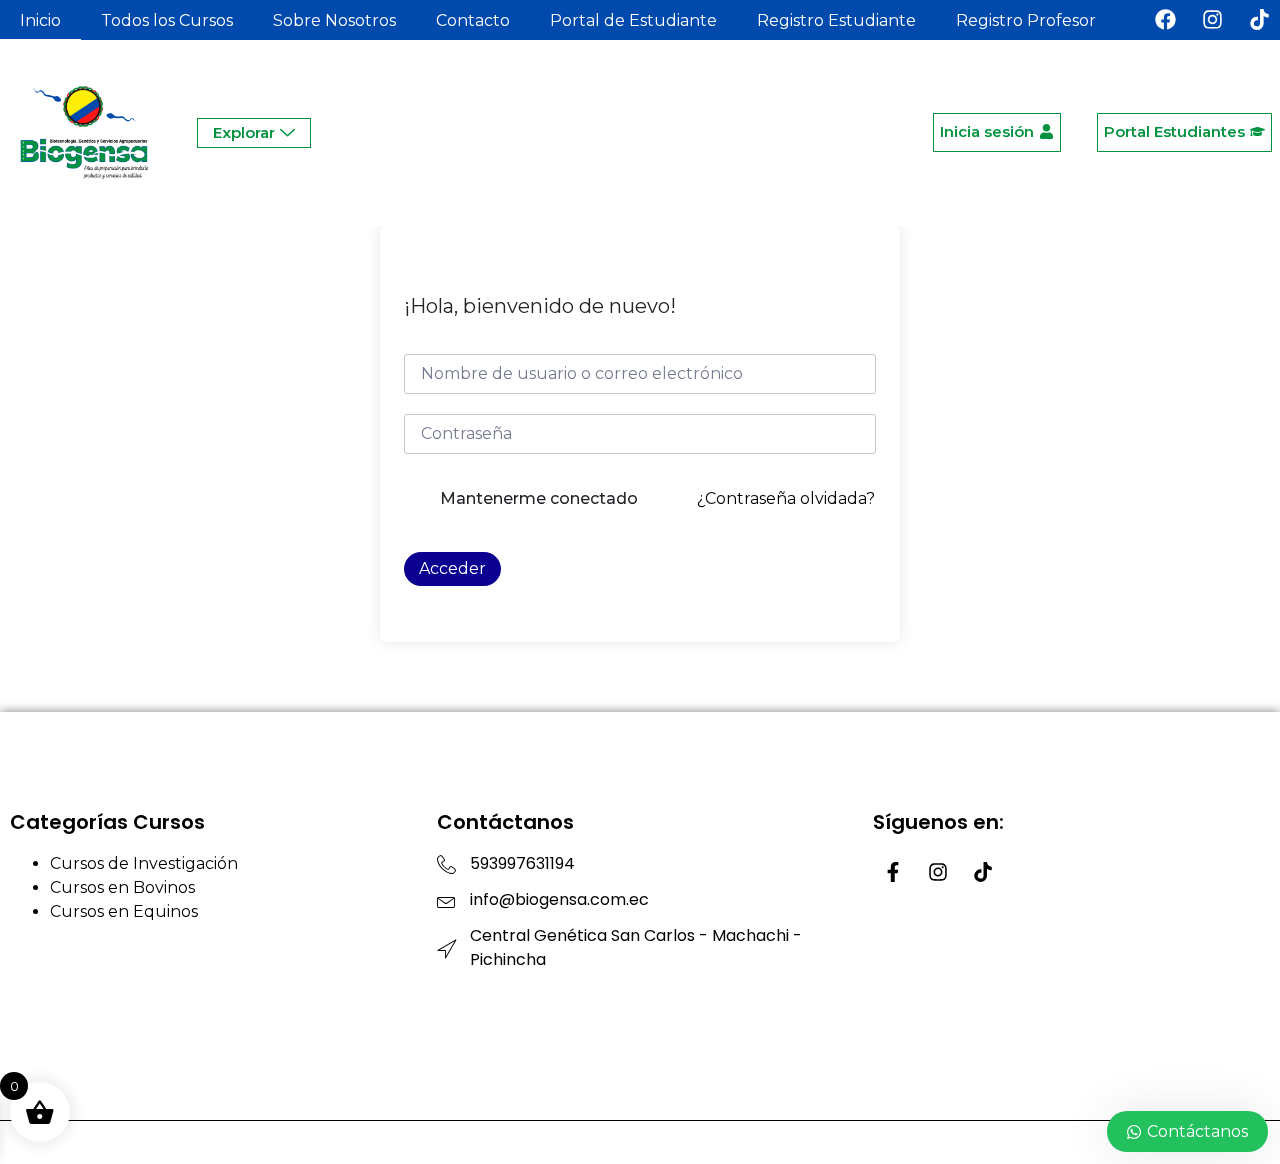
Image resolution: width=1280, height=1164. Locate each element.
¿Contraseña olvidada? (786, 498)
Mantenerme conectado (539, 498)
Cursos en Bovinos (122, 887)
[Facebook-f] (893, 872)
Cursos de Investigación (144, 863)
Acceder (452, 568)
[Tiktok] (983, 872)
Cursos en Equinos (124, 911)
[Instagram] (938, 872)
